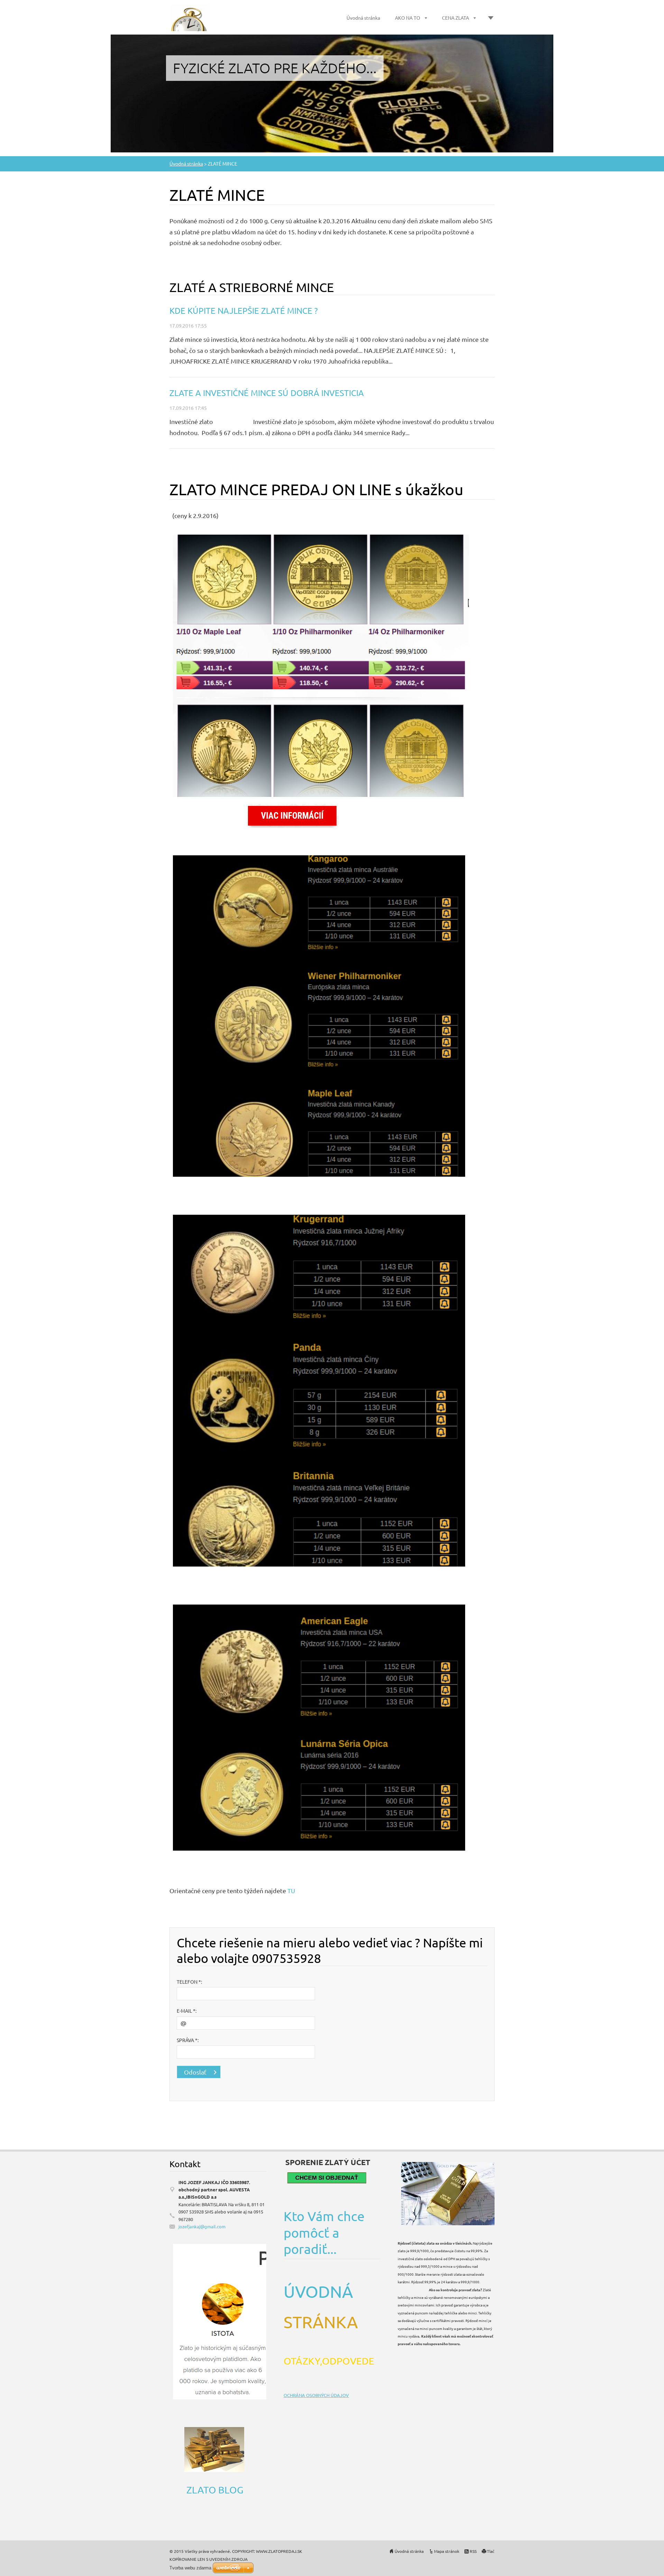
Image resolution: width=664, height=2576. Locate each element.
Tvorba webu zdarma (190, 2568)
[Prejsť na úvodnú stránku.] (189, 27)
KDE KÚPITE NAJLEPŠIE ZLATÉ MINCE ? (244, 311)
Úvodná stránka (363, 18)
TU (291, 1891)
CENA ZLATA (455, 18)
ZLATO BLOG (215, 2490)
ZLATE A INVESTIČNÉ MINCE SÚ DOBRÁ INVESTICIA (267, 393)
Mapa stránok (447, 2551)
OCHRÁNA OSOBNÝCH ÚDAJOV (316, 2395)
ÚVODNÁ (320, 2291)
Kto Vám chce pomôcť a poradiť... (324, 2232)
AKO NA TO (408, 18)
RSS (473, 2551)
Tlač (491, 2551)
